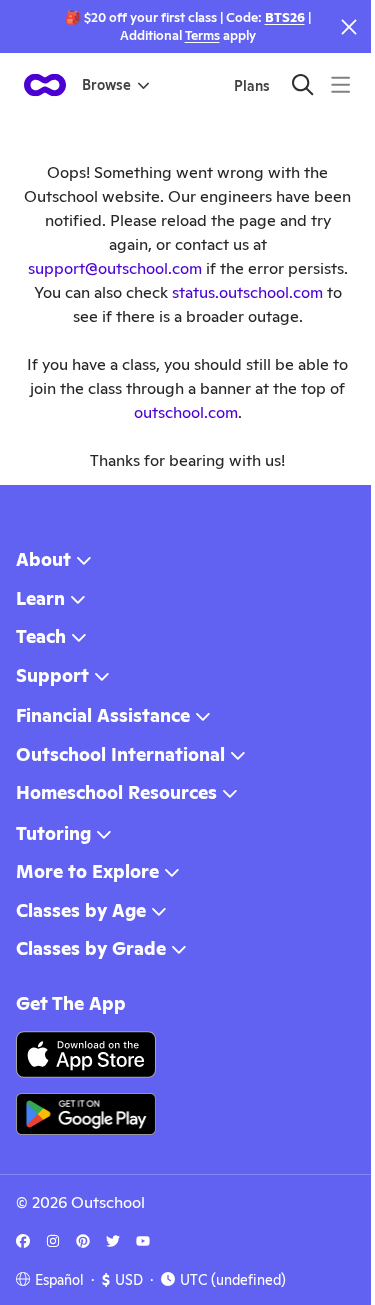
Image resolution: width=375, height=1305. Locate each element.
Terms (202, 35)
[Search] (302, 84)
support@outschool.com (115, 268)
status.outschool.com (247, 292)
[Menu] (340, 84)
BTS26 (285, 17)
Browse (106, 85)
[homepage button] (45, 85)
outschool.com (186, 412)
